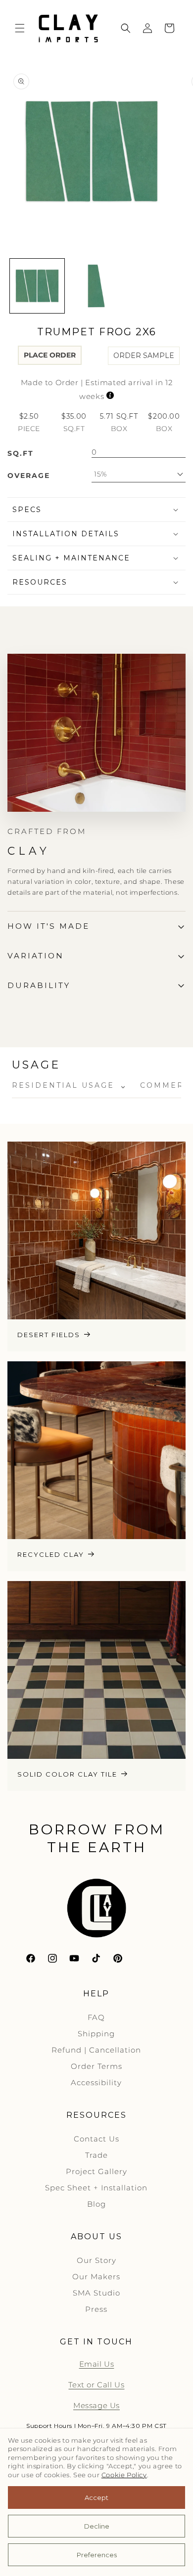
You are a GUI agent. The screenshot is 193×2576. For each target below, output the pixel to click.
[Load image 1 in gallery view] (37, 286)
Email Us (97, 2364)
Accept (96, 2497)
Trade (96, 2155)
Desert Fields (49, 1335)
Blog (96, 2204)
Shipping (96, 2034)
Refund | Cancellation (96, 2050)
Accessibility (96, 2082)
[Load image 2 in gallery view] (96, 286)
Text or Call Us (96, 2385)
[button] (20, 28)
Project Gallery (96, 2171)
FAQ (96, 2017)
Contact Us (96, 2139)
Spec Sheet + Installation (96, 2188)
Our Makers (96, 2277)
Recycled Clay (51, 1554)
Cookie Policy (124, 2475)
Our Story (96, 2260)
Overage (29, 476)
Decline (97, 2526)
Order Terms (96, 2066)
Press (96, 2309)
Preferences (97, 2555)
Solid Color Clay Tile (67, 1774)
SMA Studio (96, 2293)
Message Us (96, 2405)
